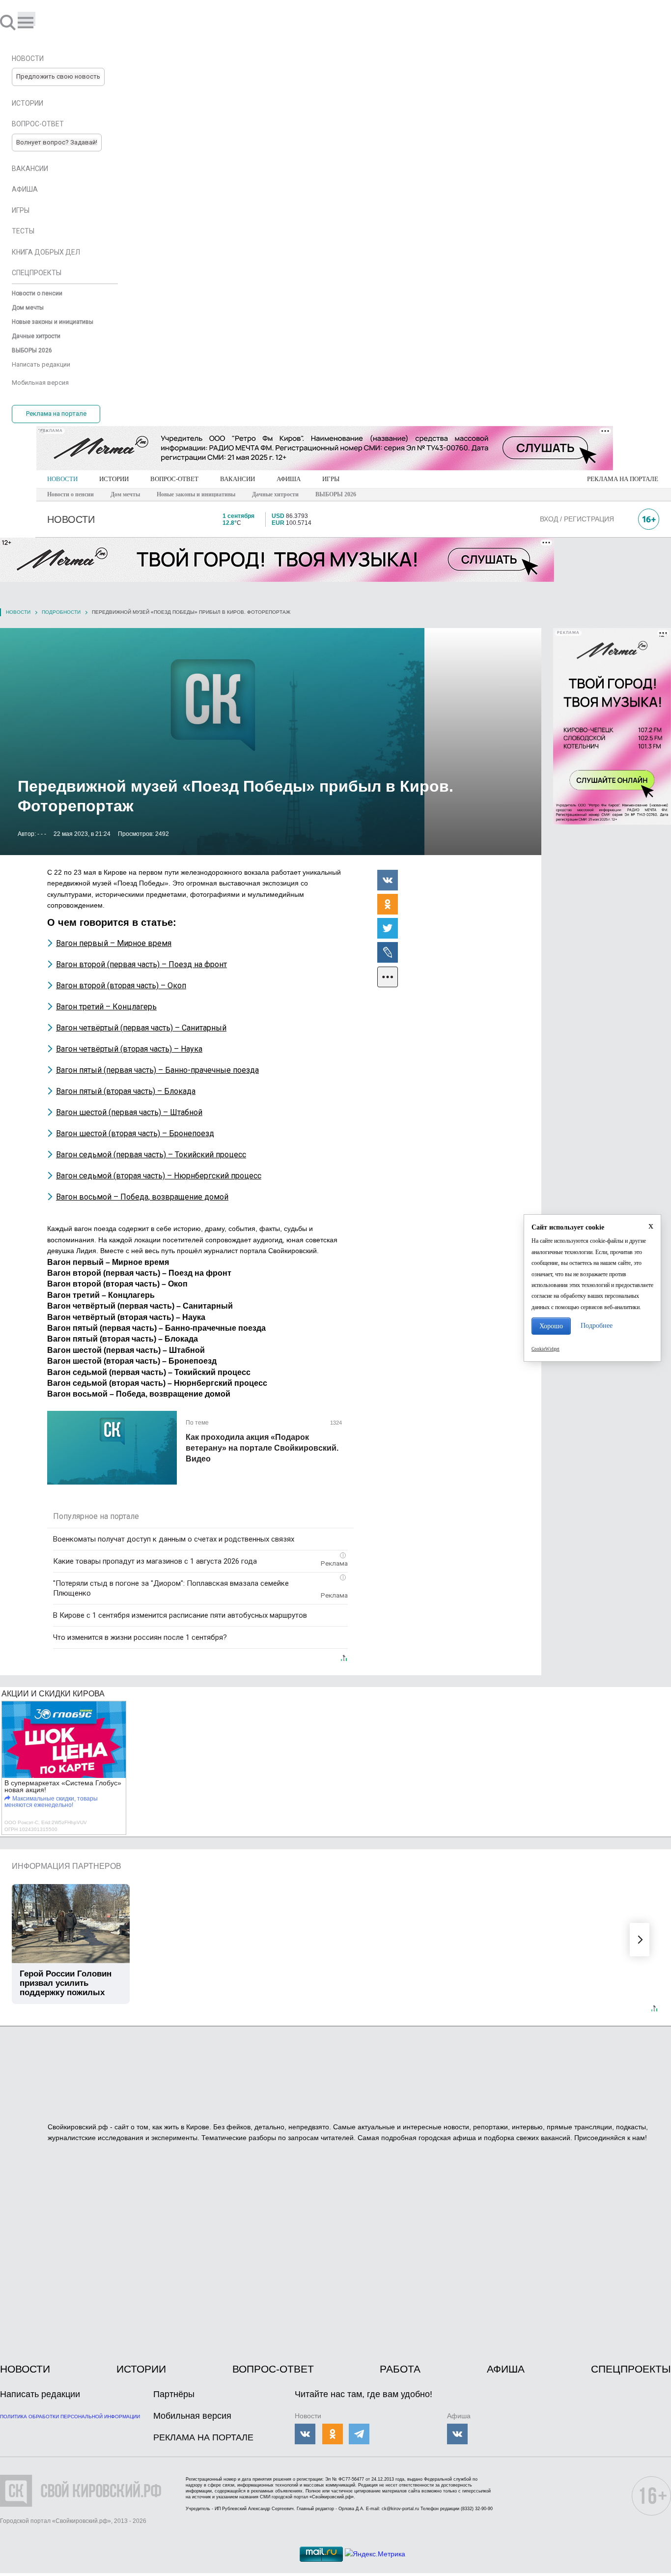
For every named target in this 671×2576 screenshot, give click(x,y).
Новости (18, 612)
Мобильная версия (192, 2416)
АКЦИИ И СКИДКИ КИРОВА (53, 1694)
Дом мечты (125, 494)
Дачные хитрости (275, 494)
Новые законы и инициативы (196, 494)
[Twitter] (388, 928)
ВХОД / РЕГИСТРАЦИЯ (577, 519)
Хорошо (551, 1326)
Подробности (61, 612)
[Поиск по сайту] (9, 22)
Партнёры (174, 2394)
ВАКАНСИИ (238, 479)
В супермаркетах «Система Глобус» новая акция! (63, 1786)
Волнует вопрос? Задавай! (57, 142)
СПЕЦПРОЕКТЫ (631, 2369)
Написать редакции (40, 2394)
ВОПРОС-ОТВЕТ (174, 479)
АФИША (289, 479)
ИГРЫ (331, 479)
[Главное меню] (27, 19)
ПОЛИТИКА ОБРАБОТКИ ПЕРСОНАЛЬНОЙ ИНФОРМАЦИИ (70, 2417)
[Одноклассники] (388, 904)
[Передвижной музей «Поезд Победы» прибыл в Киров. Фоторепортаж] (271, 742)
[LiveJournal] (388, 952)
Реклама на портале (56, 414)
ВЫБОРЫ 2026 (336, 494)
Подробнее (597, 1326)
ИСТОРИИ (114, 479)
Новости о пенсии (70, 494)
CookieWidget (545, 1349)
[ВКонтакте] (388, 880)
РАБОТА (400, 2369)
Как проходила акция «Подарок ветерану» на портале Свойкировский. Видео (262, 1448)
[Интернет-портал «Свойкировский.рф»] (36, 22)
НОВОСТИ (62, 479)
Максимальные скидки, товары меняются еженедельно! (51, 1802)
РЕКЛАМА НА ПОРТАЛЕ (623, 479)
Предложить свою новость (58, 76)
